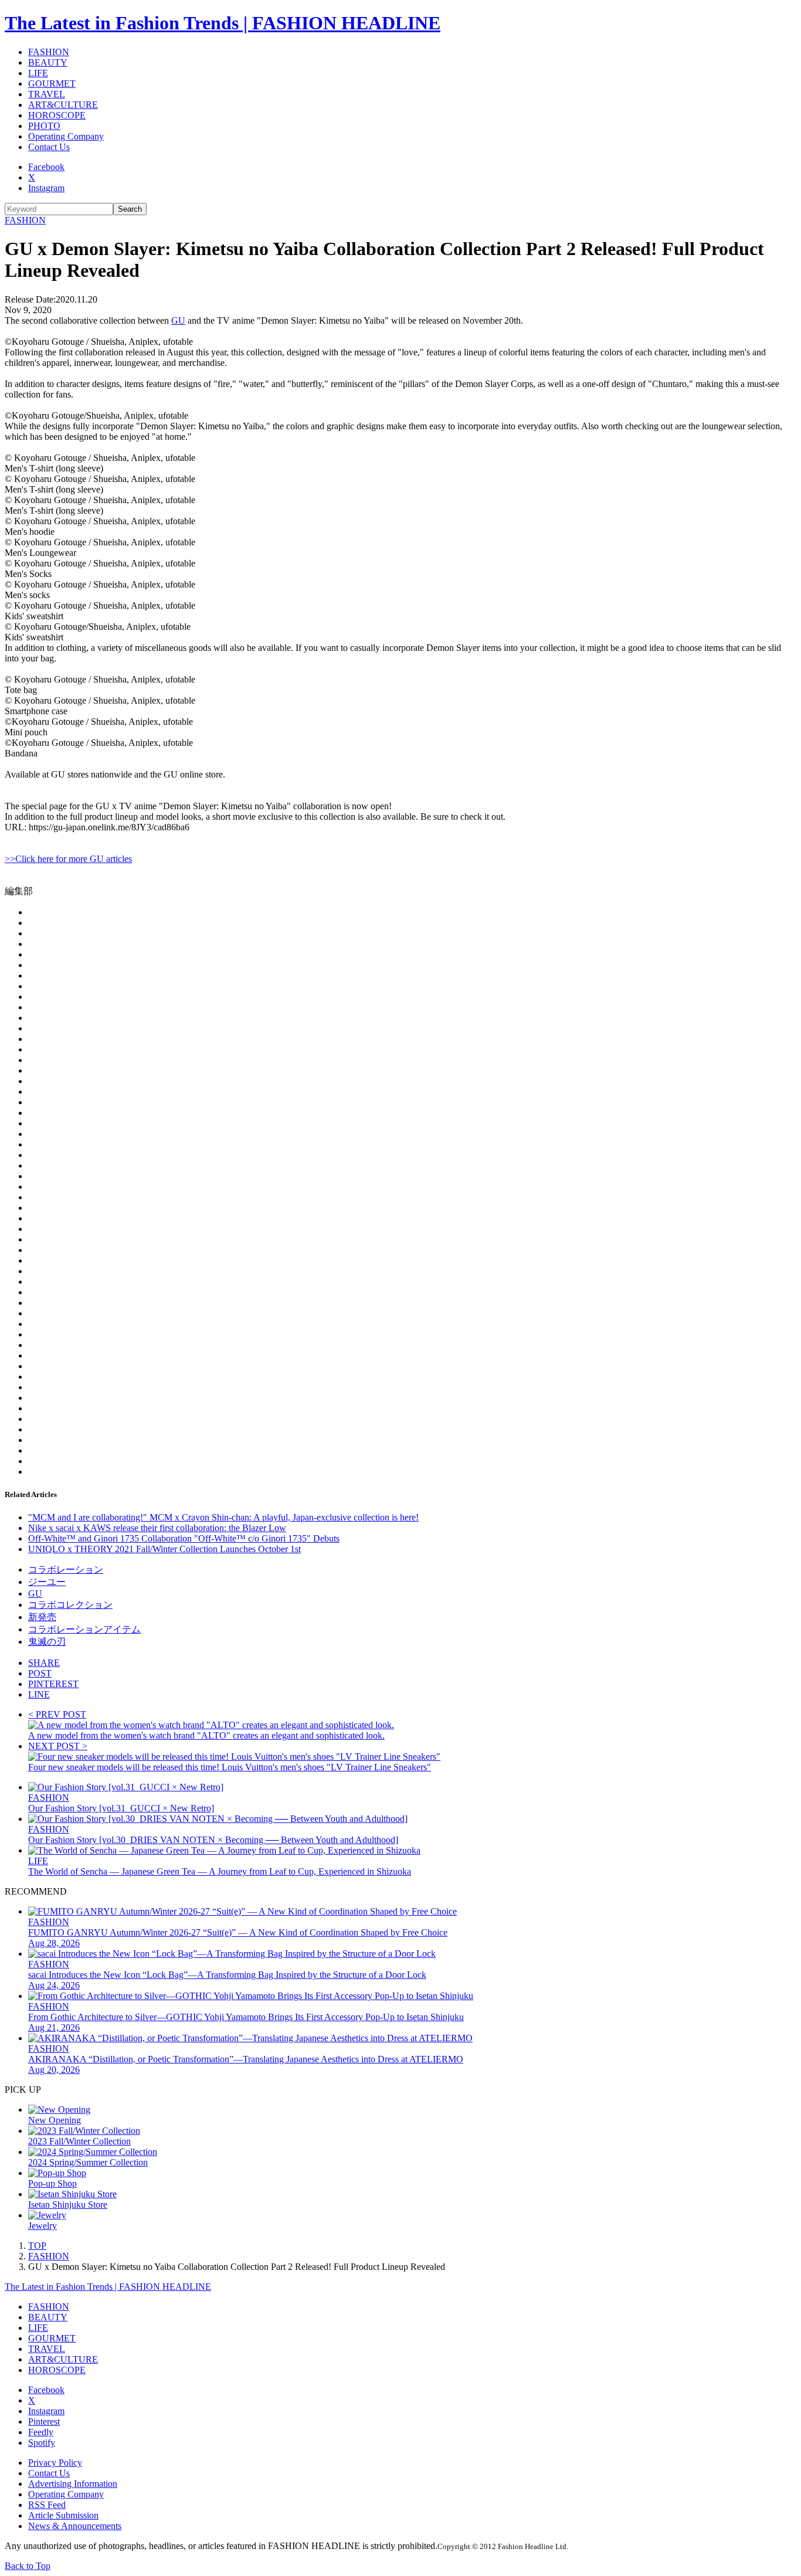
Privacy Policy (55, 2463)
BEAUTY (48, 62)
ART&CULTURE (63, 105)
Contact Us (49, 147)
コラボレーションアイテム (84, 1629)
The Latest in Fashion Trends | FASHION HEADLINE (223, 23)
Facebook (46, 167)
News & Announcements (75, 2526)
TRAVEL (47, 94)
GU (178, 320)
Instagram (46, 188)
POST (40, 1673)
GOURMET (52, 84)
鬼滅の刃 (47, 1642)
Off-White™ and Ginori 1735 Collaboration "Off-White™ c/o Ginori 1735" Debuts (184, 1538)
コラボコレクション (70, 1605)
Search (130, 209)
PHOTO (44, 126)
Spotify (42, 2443)
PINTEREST (53, 1684)
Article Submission (63, 2515)
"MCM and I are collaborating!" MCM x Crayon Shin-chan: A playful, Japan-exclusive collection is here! (223, 1517)
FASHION (49, 52)
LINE (39, 1694)
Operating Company (66, 136)
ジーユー (47, 1582)
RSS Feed (47, 2505)
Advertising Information (73, 2484)
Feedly (41, 2432)
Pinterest (44, 2421)
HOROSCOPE (57, 115)
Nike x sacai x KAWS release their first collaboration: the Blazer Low (157, 1528)
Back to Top (28, 2566)
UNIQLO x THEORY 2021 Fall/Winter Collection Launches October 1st (164, 1549)
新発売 (42, 1617)
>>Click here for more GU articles (68, 859)
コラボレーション (66, 1569)
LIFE (38, 73)
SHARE (44, 1663)
